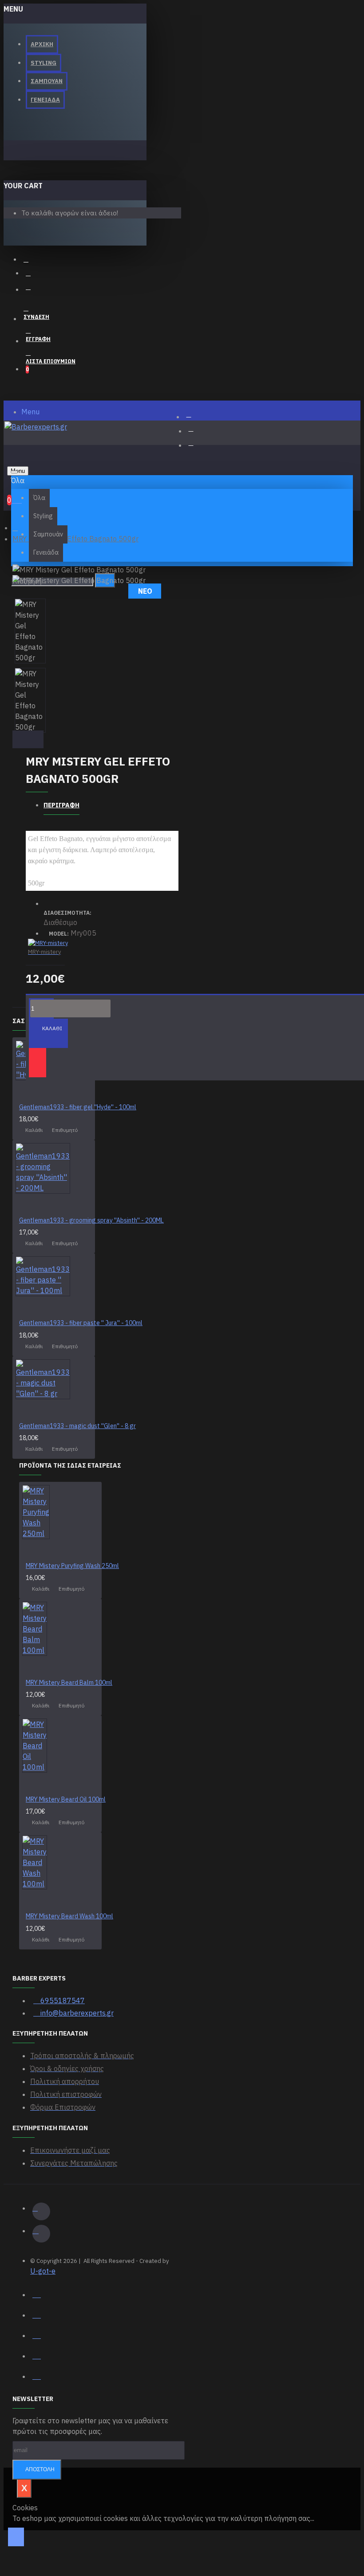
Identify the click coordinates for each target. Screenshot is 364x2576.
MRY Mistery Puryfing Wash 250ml (72, 1566)
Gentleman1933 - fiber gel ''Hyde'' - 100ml (78, 1107)
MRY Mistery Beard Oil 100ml (66, 1799)
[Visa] (37, 2294)
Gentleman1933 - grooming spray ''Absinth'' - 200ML (91, 1220)
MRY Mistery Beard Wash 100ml (69, 1916)
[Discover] (37, 2375)
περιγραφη (61, 805)
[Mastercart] (37, 2314)
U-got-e (43, 2271)
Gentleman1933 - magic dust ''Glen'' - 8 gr (77, 1426)
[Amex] (37, 2355)
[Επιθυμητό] (38, 1063)
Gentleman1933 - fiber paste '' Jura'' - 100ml (81, 1323)
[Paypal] (37, 2334)
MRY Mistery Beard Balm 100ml (69, 1683)
